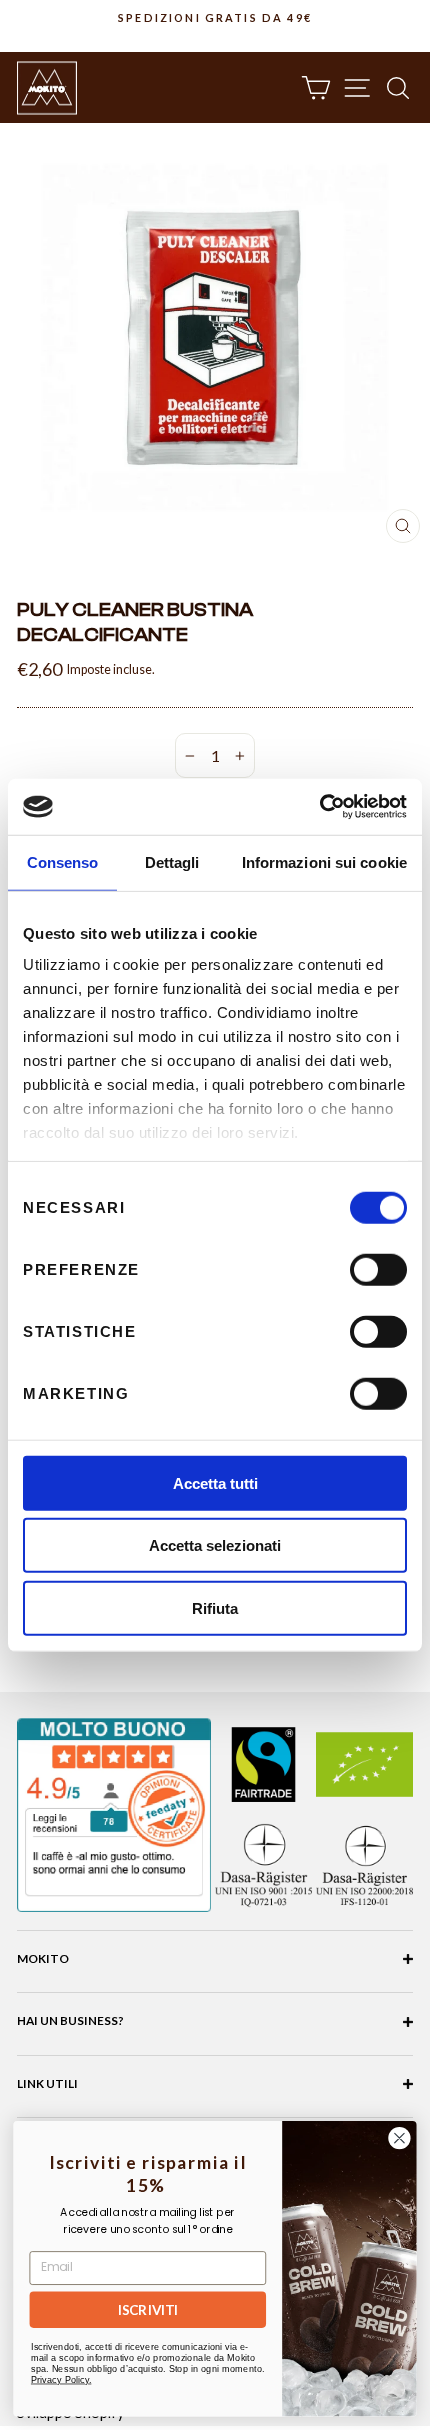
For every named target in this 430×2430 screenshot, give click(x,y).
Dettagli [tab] (172, 861)
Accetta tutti (215, 1482)
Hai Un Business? (70, 2020)
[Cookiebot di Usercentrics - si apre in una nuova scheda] (319, 807)
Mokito (43, 1958)
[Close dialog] (400, 2138)
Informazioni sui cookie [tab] (324, 861)
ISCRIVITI (148, 2310)
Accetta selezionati (215, 1545)
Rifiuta (215, 1607)
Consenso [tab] (63, 861)
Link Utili (47, 2083)
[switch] (378, 1269)
